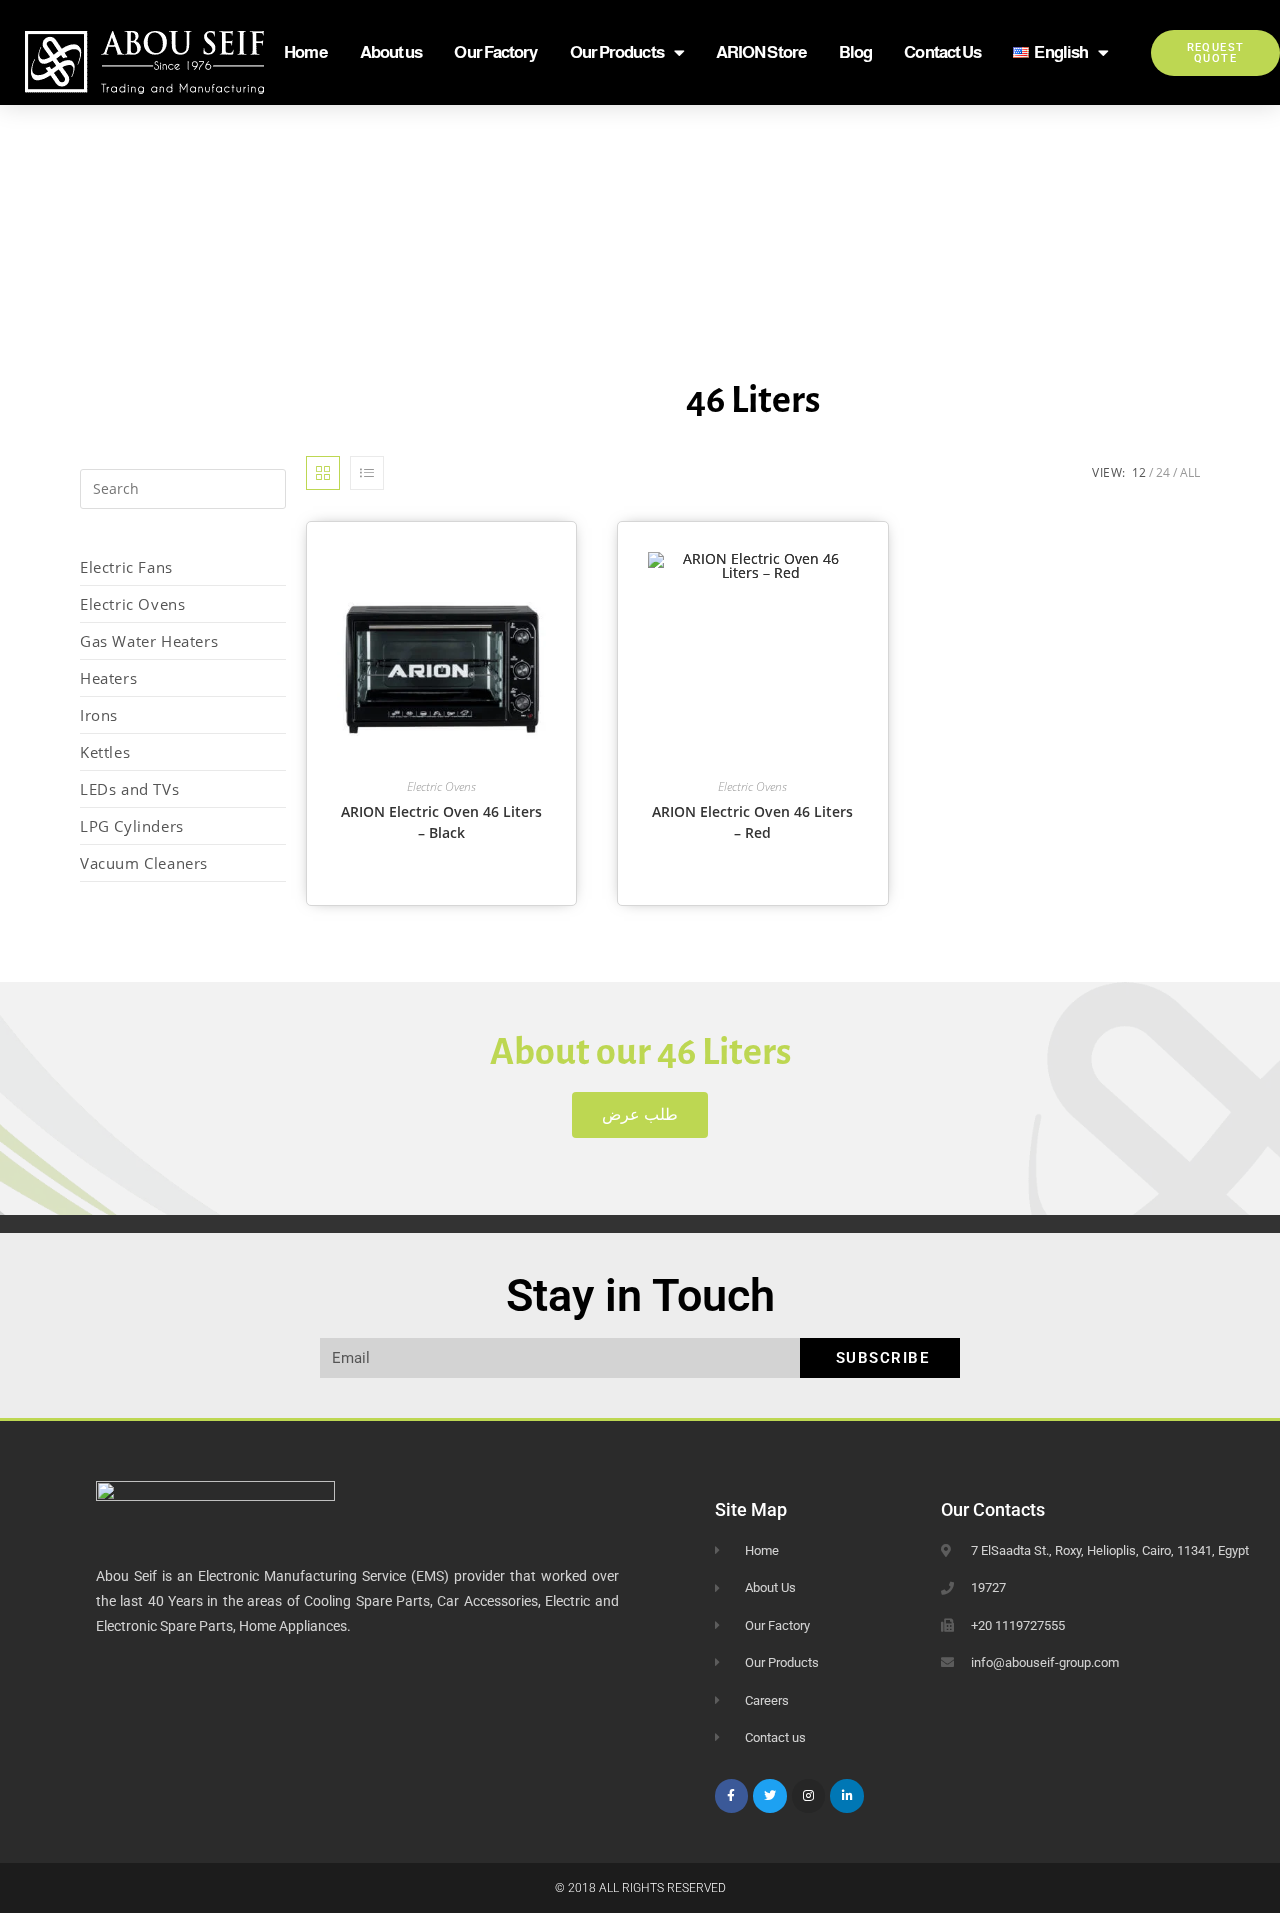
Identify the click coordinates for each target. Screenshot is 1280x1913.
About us (391, 52)
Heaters (108, 678)
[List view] (367, 473)
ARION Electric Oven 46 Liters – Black (441, 822)
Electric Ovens (132, 604)
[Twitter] (770, 1796)
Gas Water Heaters (149, 641)
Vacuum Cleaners (144, 863)
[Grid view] (323, 473)
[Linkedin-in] (847, 1796)
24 (1163, 472)
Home (305, 52)
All (1190, 472)
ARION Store (761, 52)
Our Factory (495, 52)
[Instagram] (809, 1796)
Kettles (105, 752)
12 (1139, 472)
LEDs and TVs (129, 789)
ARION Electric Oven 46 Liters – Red (752, 822)
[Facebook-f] (732, 1796)
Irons (99, 715)
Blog (855, 52)
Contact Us (942, 52)
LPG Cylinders (132, 826)
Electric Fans (126, 567)
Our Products (617, 52)
